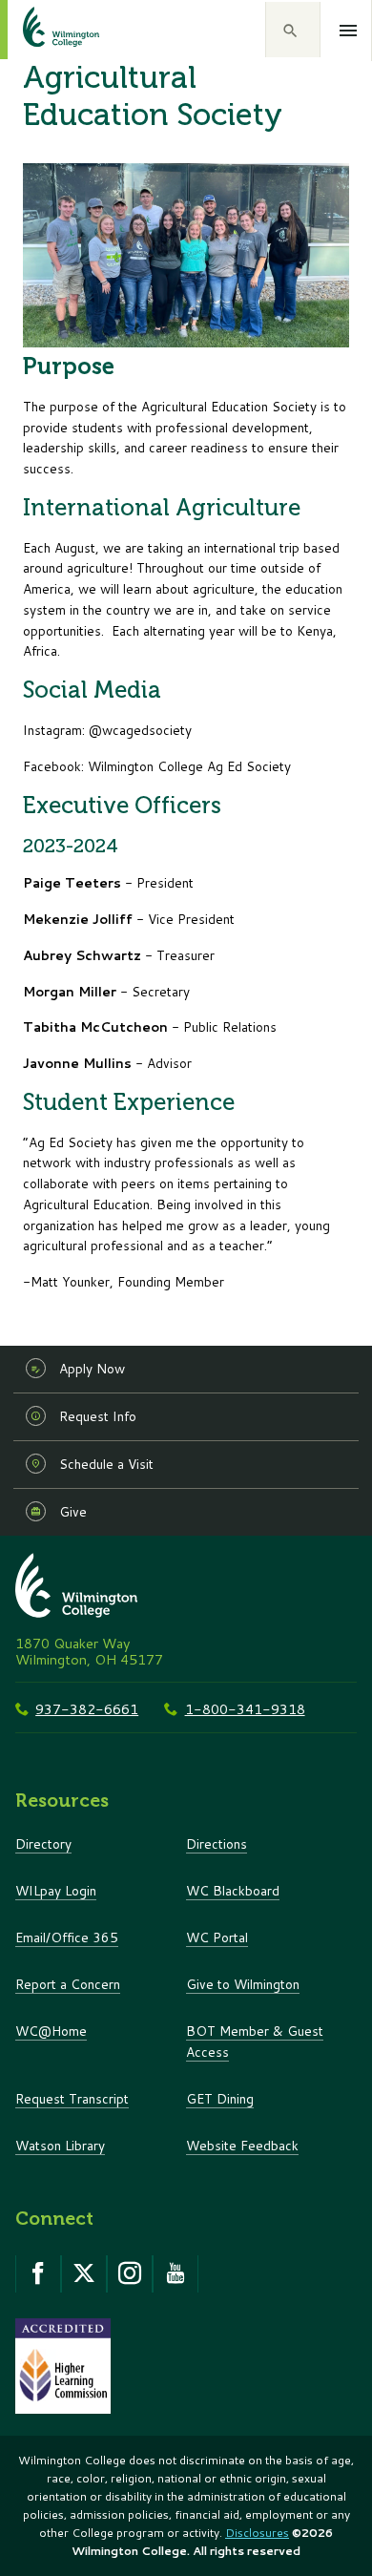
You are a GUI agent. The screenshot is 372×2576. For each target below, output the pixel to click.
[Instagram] (130, 2273)
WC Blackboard (233, 1890)
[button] (293, 30)
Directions (217, 1843)
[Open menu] (349, 31)
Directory (43, 1843)
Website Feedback (242, 2145)
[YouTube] (176, 2273)
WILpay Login (56, 1890)
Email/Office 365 (67, 1937)
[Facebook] (38, 2273)
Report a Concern (68, 1984)
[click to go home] (38, 30)
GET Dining (220, 2098)
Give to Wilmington (243, 1984)
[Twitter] (84, 2273)
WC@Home (51, 2031)
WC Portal (217, 1937)
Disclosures (257, 2533)
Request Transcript (72, 2098)
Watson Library (60, 2145)
